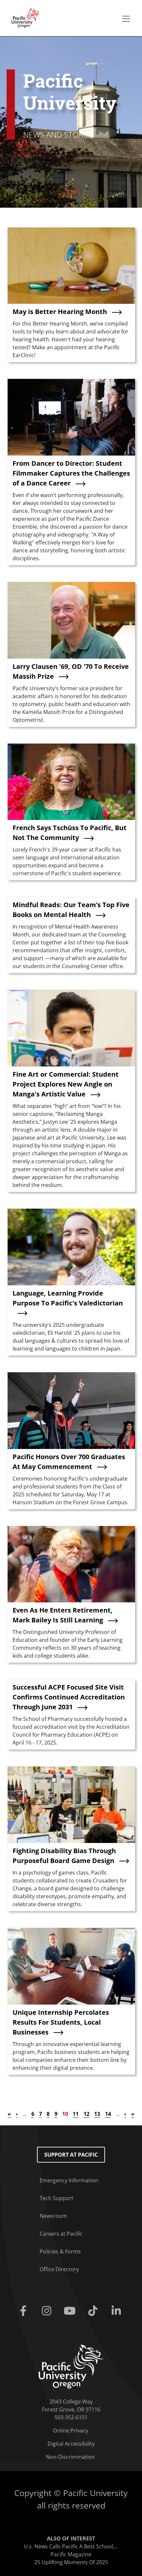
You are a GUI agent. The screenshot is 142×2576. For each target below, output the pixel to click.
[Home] (24, 17)
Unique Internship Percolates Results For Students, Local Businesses (61, 2022)
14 (108, 2114)
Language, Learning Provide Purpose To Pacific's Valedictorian (68, 1298)
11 (76, 2114)
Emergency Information (69, 2180)
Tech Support (56, 2198)
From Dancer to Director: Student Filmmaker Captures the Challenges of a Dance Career (71, 473)
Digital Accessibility (71, 2444)
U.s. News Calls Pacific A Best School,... (71, 2546)
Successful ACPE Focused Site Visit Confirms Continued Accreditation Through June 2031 (69, 1697)
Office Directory (59, 2269)
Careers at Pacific (61, 2234)
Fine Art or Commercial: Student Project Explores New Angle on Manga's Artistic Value (66, 1084)
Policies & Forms (60, 2251)
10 (65, 2114)
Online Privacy (71, 2431)
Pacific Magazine (71, 2554)
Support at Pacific (71, 2155)
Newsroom (53, 2216)
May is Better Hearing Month (60, 312)
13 (97, 2114)
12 (87, 2114)
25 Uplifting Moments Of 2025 (71, 2562)
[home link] (71, 2366)
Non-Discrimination (70, 2457)
